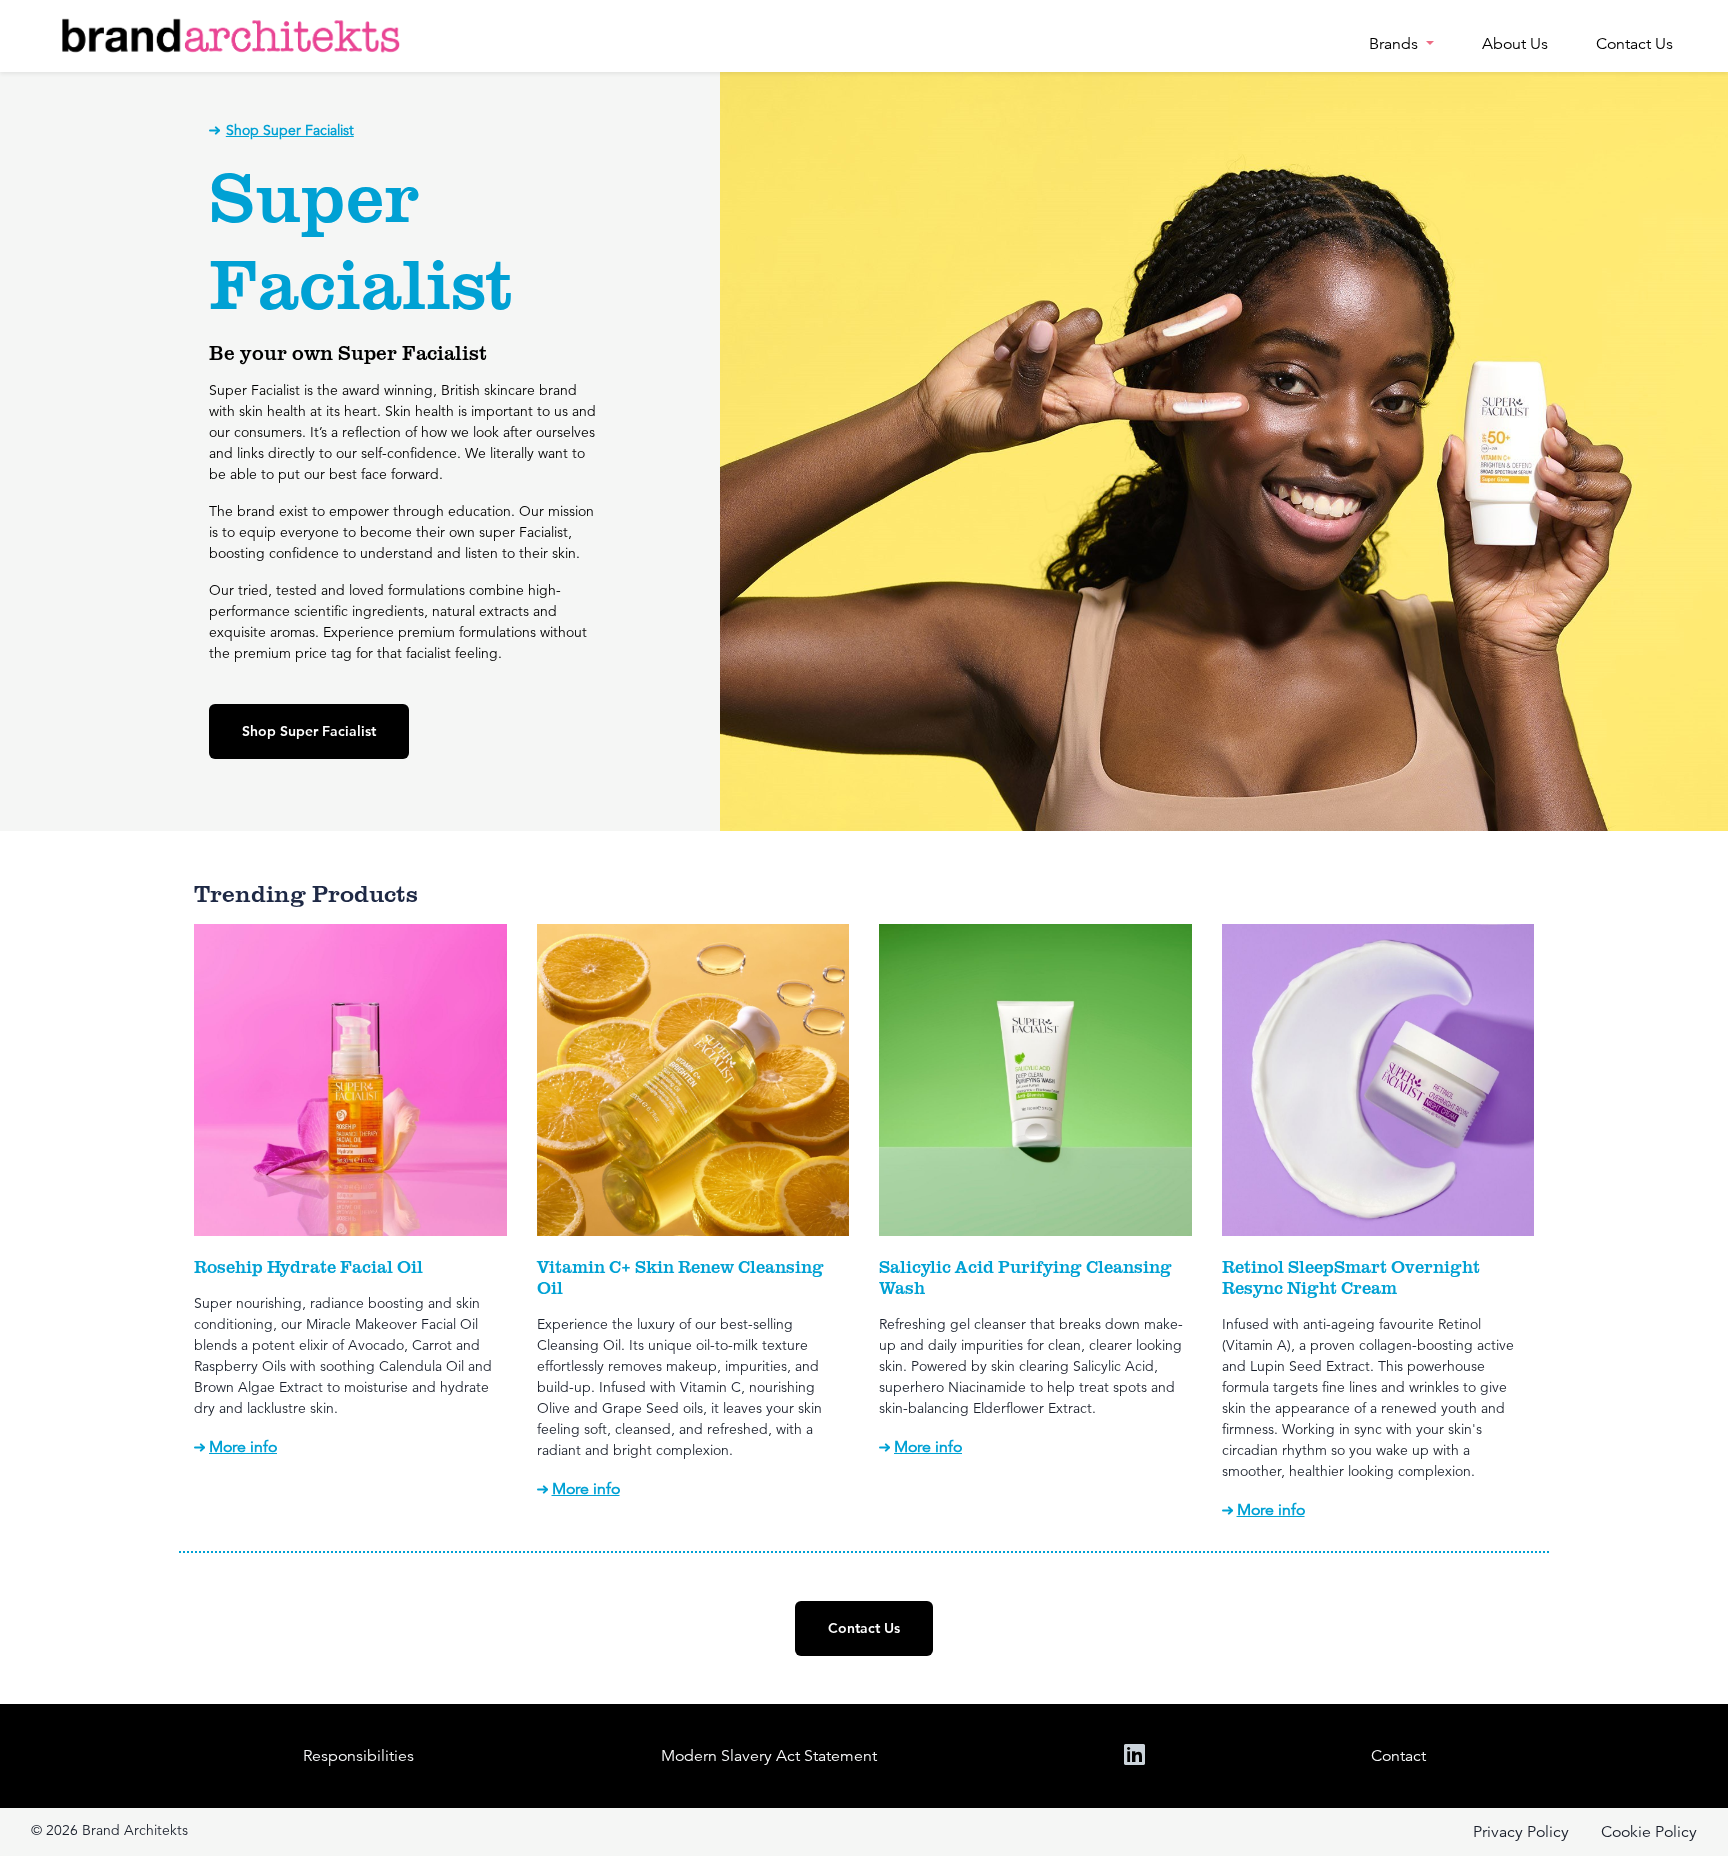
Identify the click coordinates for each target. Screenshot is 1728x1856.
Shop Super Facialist (290, 130)
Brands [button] (1395, 44)
